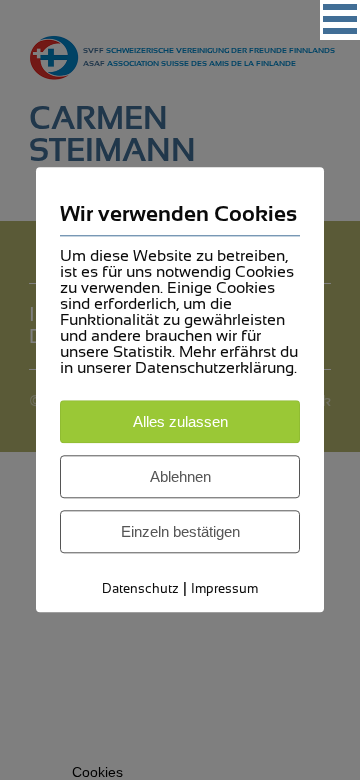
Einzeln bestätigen (180, 531)
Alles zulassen (180, 421)
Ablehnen (180, 476)
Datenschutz (140, 588)
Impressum (224, 588)
